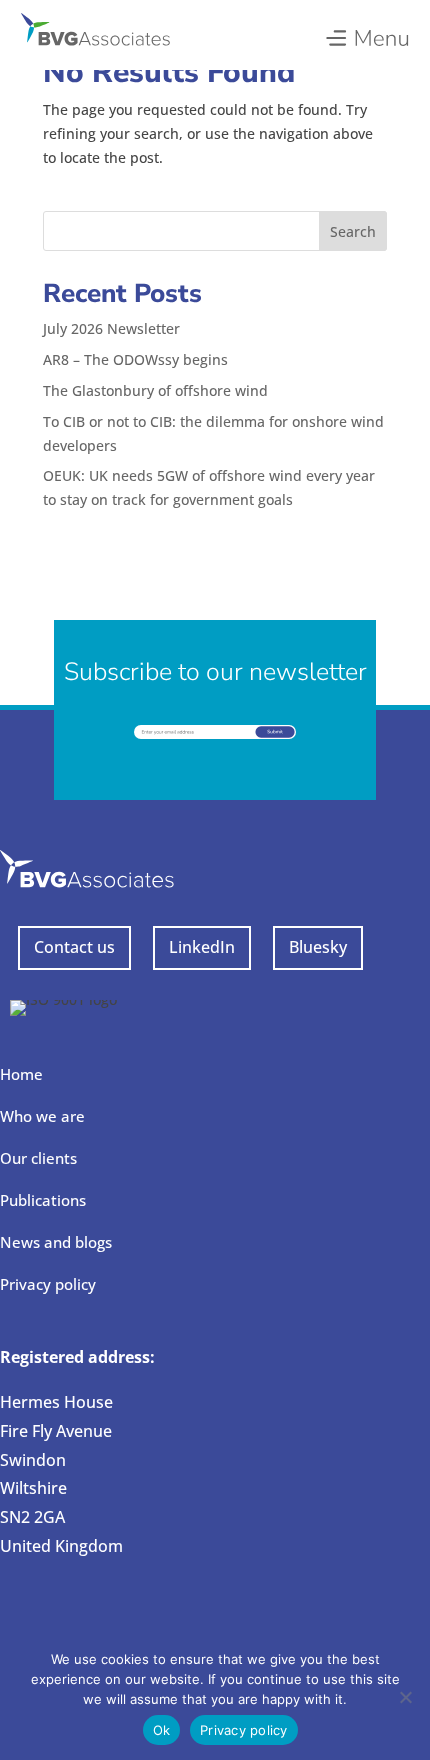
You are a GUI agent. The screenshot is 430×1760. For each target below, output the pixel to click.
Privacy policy (48, 1284)
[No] (405, 1697)
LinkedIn (202, 947)
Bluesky (318, 947)
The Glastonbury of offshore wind (155, 390)
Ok (162, 1730)
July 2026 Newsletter (111, 328)
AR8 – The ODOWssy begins (135, 359)
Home (21, 1074)
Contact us (74, 947)
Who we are (42, 1116)
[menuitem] (366, 33)
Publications (43, 1200)
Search (353, 231)
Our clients (38, 1158)
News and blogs (56, 1242)
